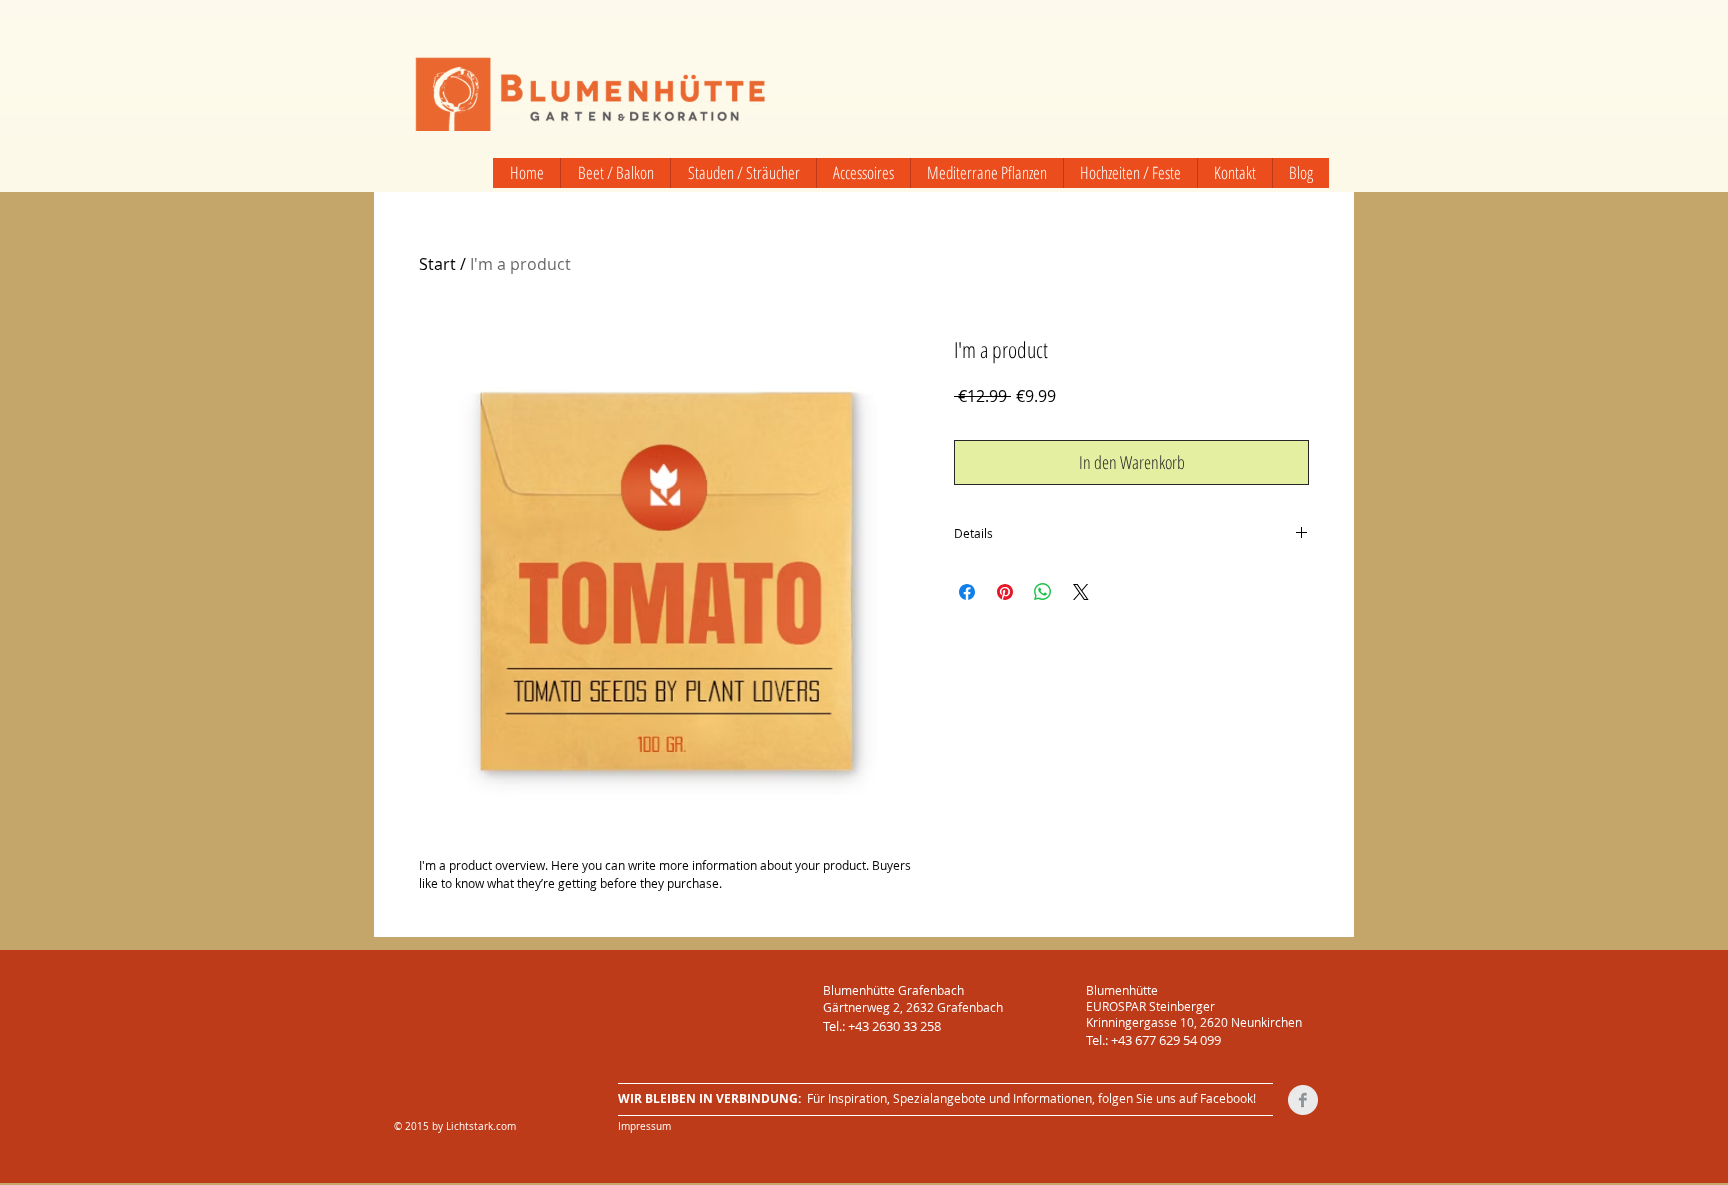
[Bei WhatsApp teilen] (1043, 592)
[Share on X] (1081, 592)
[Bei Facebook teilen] (967, 592)
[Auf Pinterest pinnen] (1005, 592)
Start (437, 264)
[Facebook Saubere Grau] (1303, 1100)
